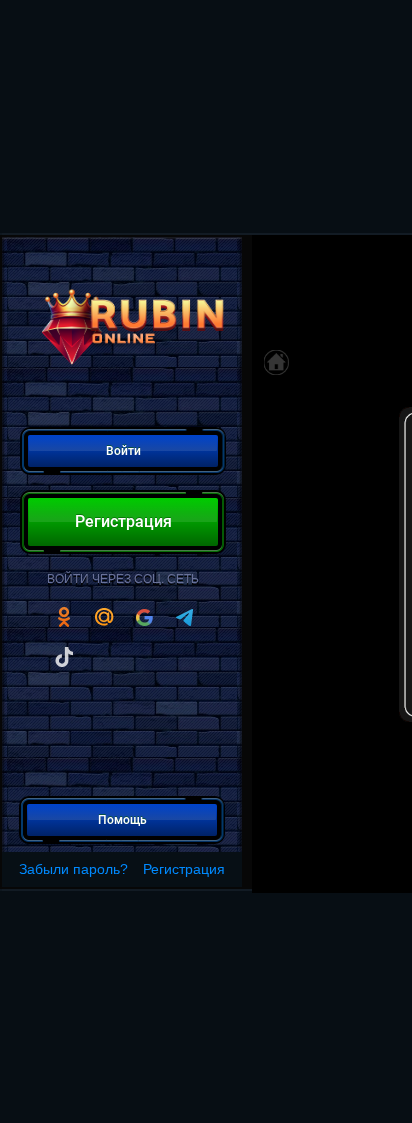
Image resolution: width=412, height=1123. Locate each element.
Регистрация (184, 869)
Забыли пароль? (73, 869)
